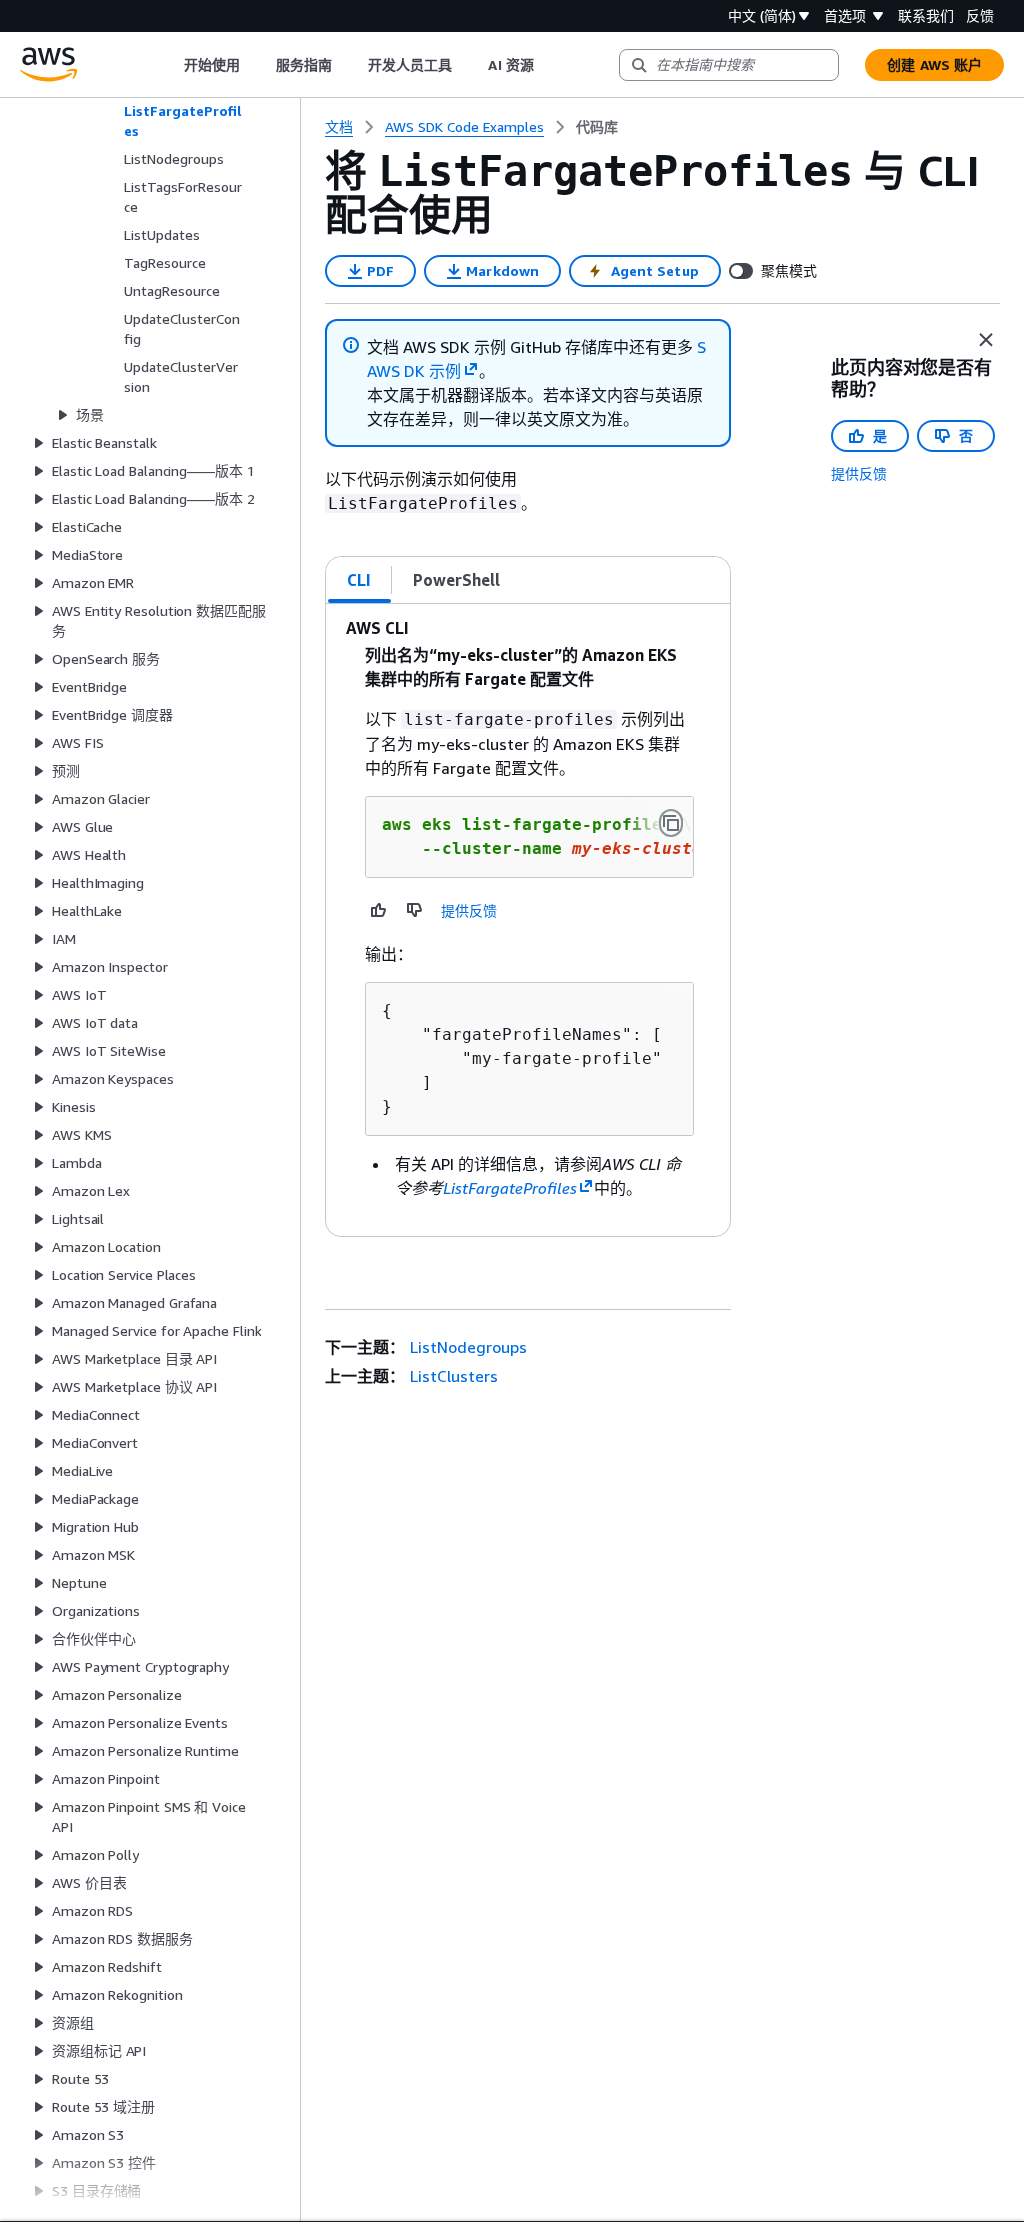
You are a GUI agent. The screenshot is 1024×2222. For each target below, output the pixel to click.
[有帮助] (379, 910)
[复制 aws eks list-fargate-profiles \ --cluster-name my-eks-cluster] (671, 823)
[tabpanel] (528, 920)
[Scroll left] (168, 65)
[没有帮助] (415, 910)
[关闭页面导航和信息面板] (986, 340)
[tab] (359, 580)
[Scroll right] (548, 65)
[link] (597, 127)
